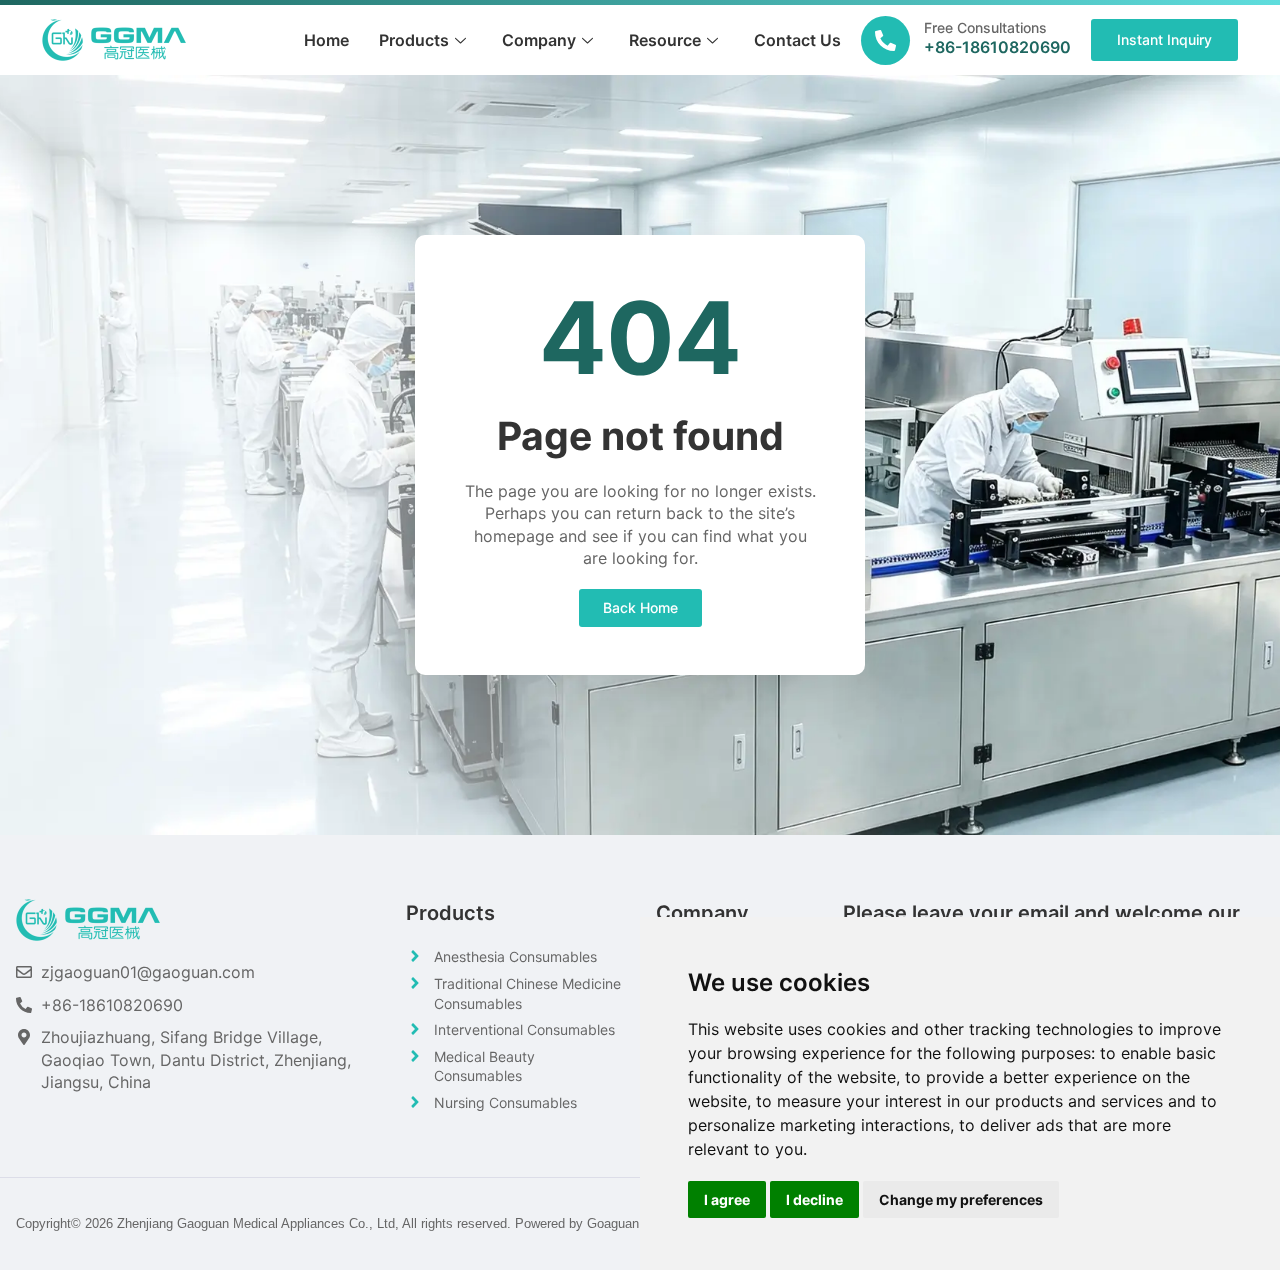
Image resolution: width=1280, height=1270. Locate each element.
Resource (665, 40)
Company (539, 40)
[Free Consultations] (885, 40)
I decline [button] (814, 1199)
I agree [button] (727, 1199)
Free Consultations (985, 27)
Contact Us (797, 40)
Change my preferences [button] (961, 1199)
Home (326, 40)
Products (414, 40)
